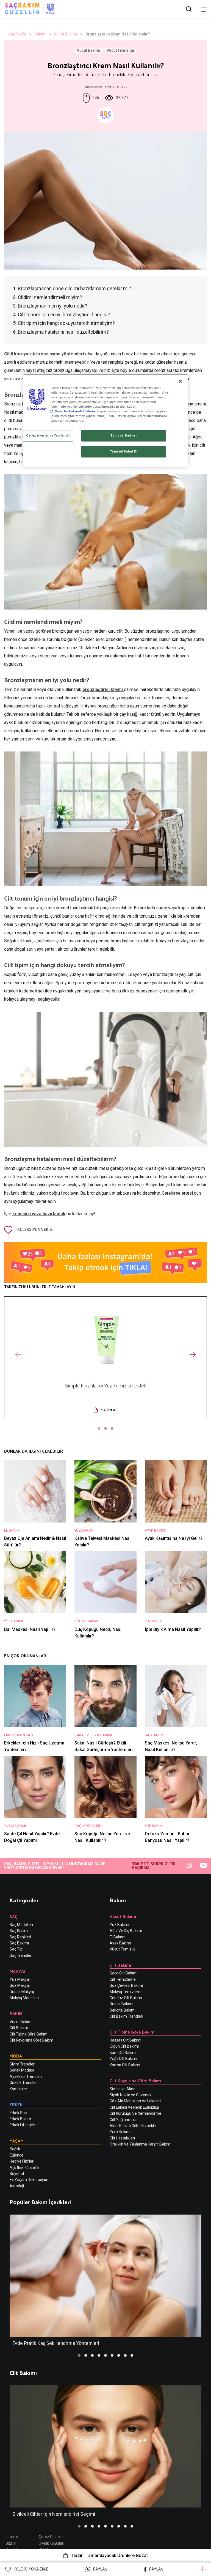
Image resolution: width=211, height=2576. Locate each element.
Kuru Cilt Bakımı (123, 2053)
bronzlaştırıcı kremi (103, 689)
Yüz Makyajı (20, 1979)
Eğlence (16, 2155)
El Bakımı (117, 1937)
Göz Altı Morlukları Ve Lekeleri (135, 2101)
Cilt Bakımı (19, 2028)
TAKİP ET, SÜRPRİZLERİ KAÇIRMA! (154, 1866)
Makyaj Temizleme (126, 1992)
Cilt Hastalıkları (122, 2138)
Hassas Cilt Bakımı (125, 2040)
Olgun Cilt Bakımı (124, 2046)
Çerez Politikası (52, 2537)
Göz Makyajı (20, 1985)
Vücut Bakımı (66, 34)
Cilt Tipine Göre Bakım (29, 2034)
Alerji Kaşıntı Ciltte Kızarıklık (133, 2126)
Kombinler (18, 2089)
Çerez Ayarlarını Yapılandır (48, 436)
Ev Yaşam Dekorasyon (29, 2180)
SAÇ (14, 1916)
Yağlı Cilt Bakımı (123, 2059)
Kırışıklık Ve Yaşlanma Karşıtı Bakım (140, 2144)
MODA (16, 2056)
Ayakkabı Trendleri (26, 2076)
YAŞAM (17, 2141)
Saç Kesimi (19, 1931)
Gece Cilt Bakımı (123, 1973)
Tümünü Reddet (123, 436)
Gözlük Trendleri (24, 2083)
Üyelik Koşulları (52, 2543)
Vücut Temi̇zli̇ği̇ (123, 1949)
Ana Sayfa (17, 34)
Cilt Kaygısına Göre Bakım (31, 2040)
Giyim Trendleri (23, 2064)
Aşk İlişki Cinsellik (24, 2168)
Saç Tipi (16, 1949)
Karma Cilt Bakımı (125, 2065)
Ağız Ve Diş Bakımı (126, 1931)
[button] (99, 1428)
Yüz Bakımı (119, 1925)
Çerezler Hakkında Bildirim (75, 411)
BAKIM (16, 2013)
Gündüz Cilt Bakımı (126, 1998)
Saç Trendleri (21, 1955)
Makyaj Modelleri (24, 1998)
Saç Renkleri (20, 1937)
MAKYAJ (17, 1971)
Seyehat (17, 2174)
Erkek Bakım (20, 2119)
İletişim (12, 2537)
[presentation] (18, 1355)
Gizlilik (11, 2543)
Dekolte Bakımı (123, 2010)
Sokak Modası (22, 2070)
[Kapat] (180, 381)
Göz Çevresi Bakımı (126, 1985)
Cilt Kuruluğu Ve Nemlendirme (135, 2113)
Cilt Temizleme (123, 1979)
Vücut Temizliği (120, 50)
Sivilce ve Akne (123, 2089)
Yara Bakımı (120, 2132)
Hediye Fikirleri (22, 2161)
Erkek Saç (18, 2113)
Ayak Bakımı (120, 1943)
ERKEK (16, 2104)
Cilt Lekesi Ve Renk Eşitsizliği (134, 2107)
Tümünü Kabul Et (124, 451)
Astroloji (17, 2186)
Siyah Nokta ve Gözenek (131, 2095)
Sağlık (15, 2149)
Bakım (40, 34)
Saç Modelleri (21, 1925)
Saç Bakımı (19, 1943)
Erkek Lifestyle (22, 2125)
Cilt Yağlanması (123, 2120)
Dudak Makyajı (22, 1992)
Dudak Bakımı (121, 2004)
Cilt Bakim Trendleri (126, 2016)
